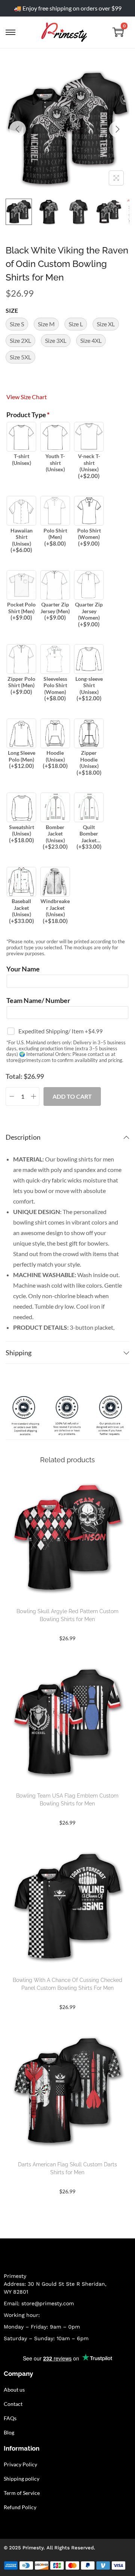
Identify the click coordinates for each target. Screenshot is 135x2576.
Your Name (23, 969)
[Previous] (18, 129)
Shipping (19, 1353)
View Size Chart (27, 397)
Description (23, 1137)
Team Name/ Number (38, 1001)
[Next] (117, 129)
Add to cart (72, 1096)
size (12, 310)
